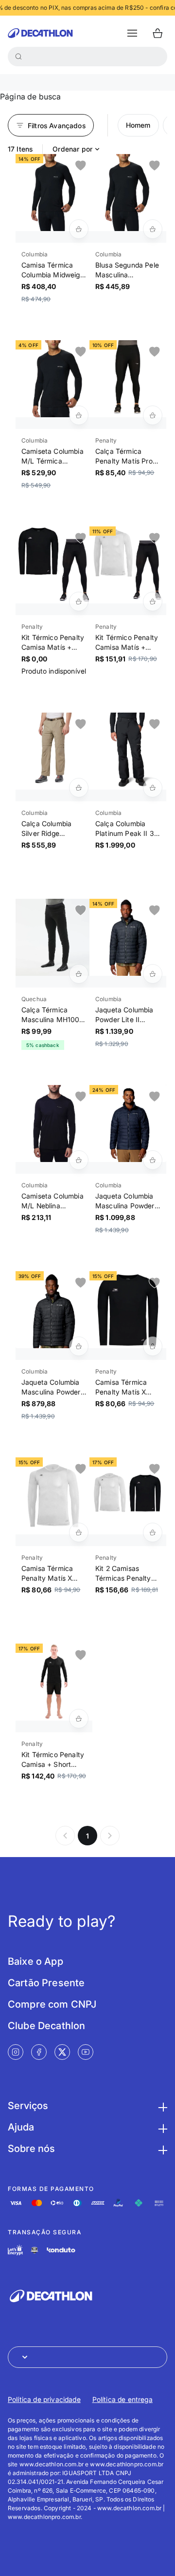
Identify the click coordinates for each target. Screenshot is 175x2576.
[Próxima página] (110, 1836)
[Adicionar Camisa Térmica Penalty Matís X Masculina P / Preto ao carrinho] (153, 1346)
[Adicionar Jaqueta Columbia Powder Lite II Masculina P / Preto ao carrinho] (153, 974)
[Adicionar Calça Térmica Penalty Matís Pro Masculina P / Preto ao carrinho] (153, 415)
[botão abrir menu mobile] (132, 33)
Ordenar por (72, 149)
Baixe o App (35, 1961)
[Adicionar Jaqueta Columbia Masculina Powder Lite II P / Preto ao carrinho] (79, 1346)
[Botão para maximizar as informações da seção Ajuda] (161, 2127)
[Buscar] (18, 57)
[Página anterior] (65, 1836)
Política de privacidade (44, 2399)
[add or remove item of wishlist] (81, 166)
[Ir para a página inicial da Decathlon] (40, 33)
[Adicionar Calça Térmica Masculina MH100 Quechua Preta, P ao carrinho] (79, 974)
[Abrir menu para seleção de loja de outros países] (87, 2357)
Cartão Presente (46, 1983)
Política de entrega (122, 2399)
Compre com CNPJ (52, 2004)
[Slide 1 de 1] (54, 193)
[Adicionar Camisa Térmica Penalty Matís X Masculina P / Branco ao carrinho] (79, 1532)
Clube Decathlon (46, 2026)
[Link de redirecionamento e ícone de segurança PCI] (35, 2250)
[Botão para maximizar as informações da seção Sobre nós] (161, 2149)
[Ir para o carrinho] (157, 33)
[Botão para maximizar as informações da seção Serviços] (161, 2106)
